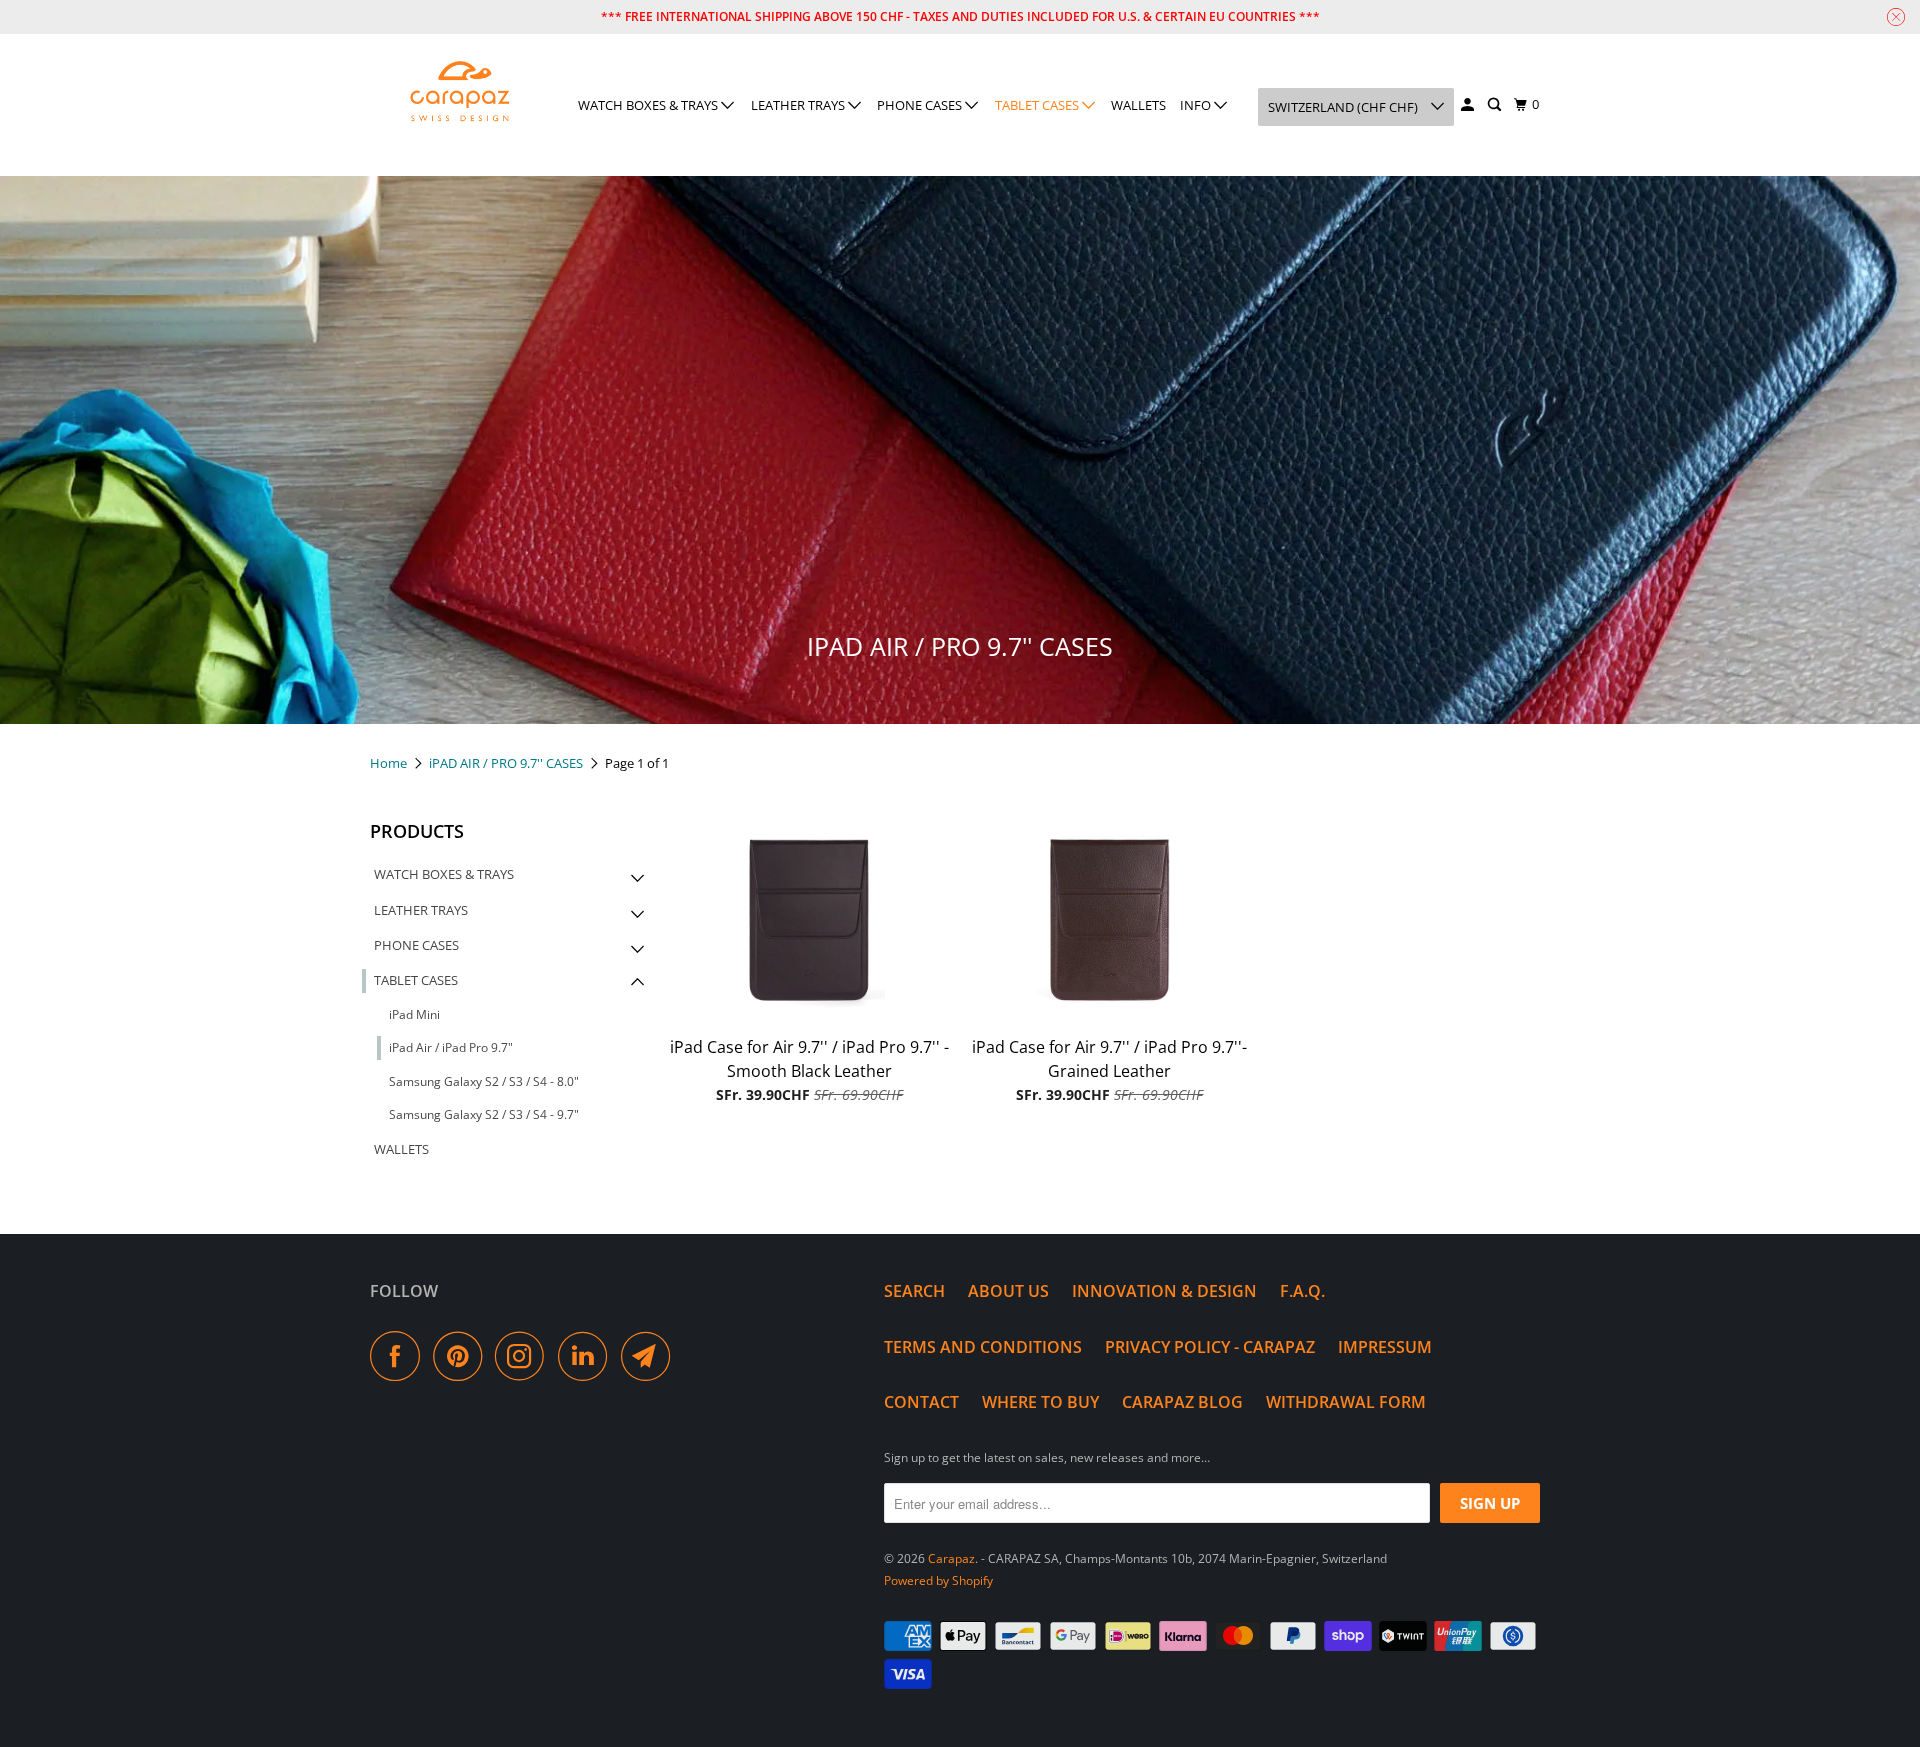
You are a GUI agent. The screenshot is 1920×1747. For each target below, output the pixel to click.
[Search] (1496, 105)
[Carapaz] (460, 92)
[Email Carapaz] (651, 1356)
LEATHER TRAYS (799, 105)
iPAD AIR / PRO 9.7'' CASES (507, 763)
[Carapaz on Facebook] (400, 1356)
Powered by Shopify (938, 1580)
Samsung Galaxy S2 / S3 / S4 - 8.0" (484, 1081)
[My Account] (1469, 105)
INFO (1197, 105)
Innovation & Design (1164, 1291)
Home (390, 763)
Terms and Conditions (983, 1347)
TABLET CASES (1038, 105)
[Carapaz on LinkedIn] (588, 1356)
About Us (1008, 1291)
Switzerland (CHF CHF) (1344, 107)
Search (914, 1291)
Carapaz (951, 1558)
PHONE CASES (921, 105)
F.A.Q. (1302, 1291)
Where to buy (1040, 1402)
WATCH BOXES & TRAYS (649, 105)
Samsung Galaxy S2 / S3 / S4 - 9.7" (484, 1114)
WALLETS (1138, 105)
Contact (921, 1402)
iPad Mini (414, 1014)
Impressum (1385, 1347)
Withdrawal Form (1346, 1402)
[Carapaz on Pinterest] (462, 1356)
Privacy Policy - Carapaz (1210, 1347)
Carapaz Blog (1182, 1402)
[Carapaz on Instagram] (525, 1356)
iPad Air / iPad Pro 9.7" (451, 1047)
